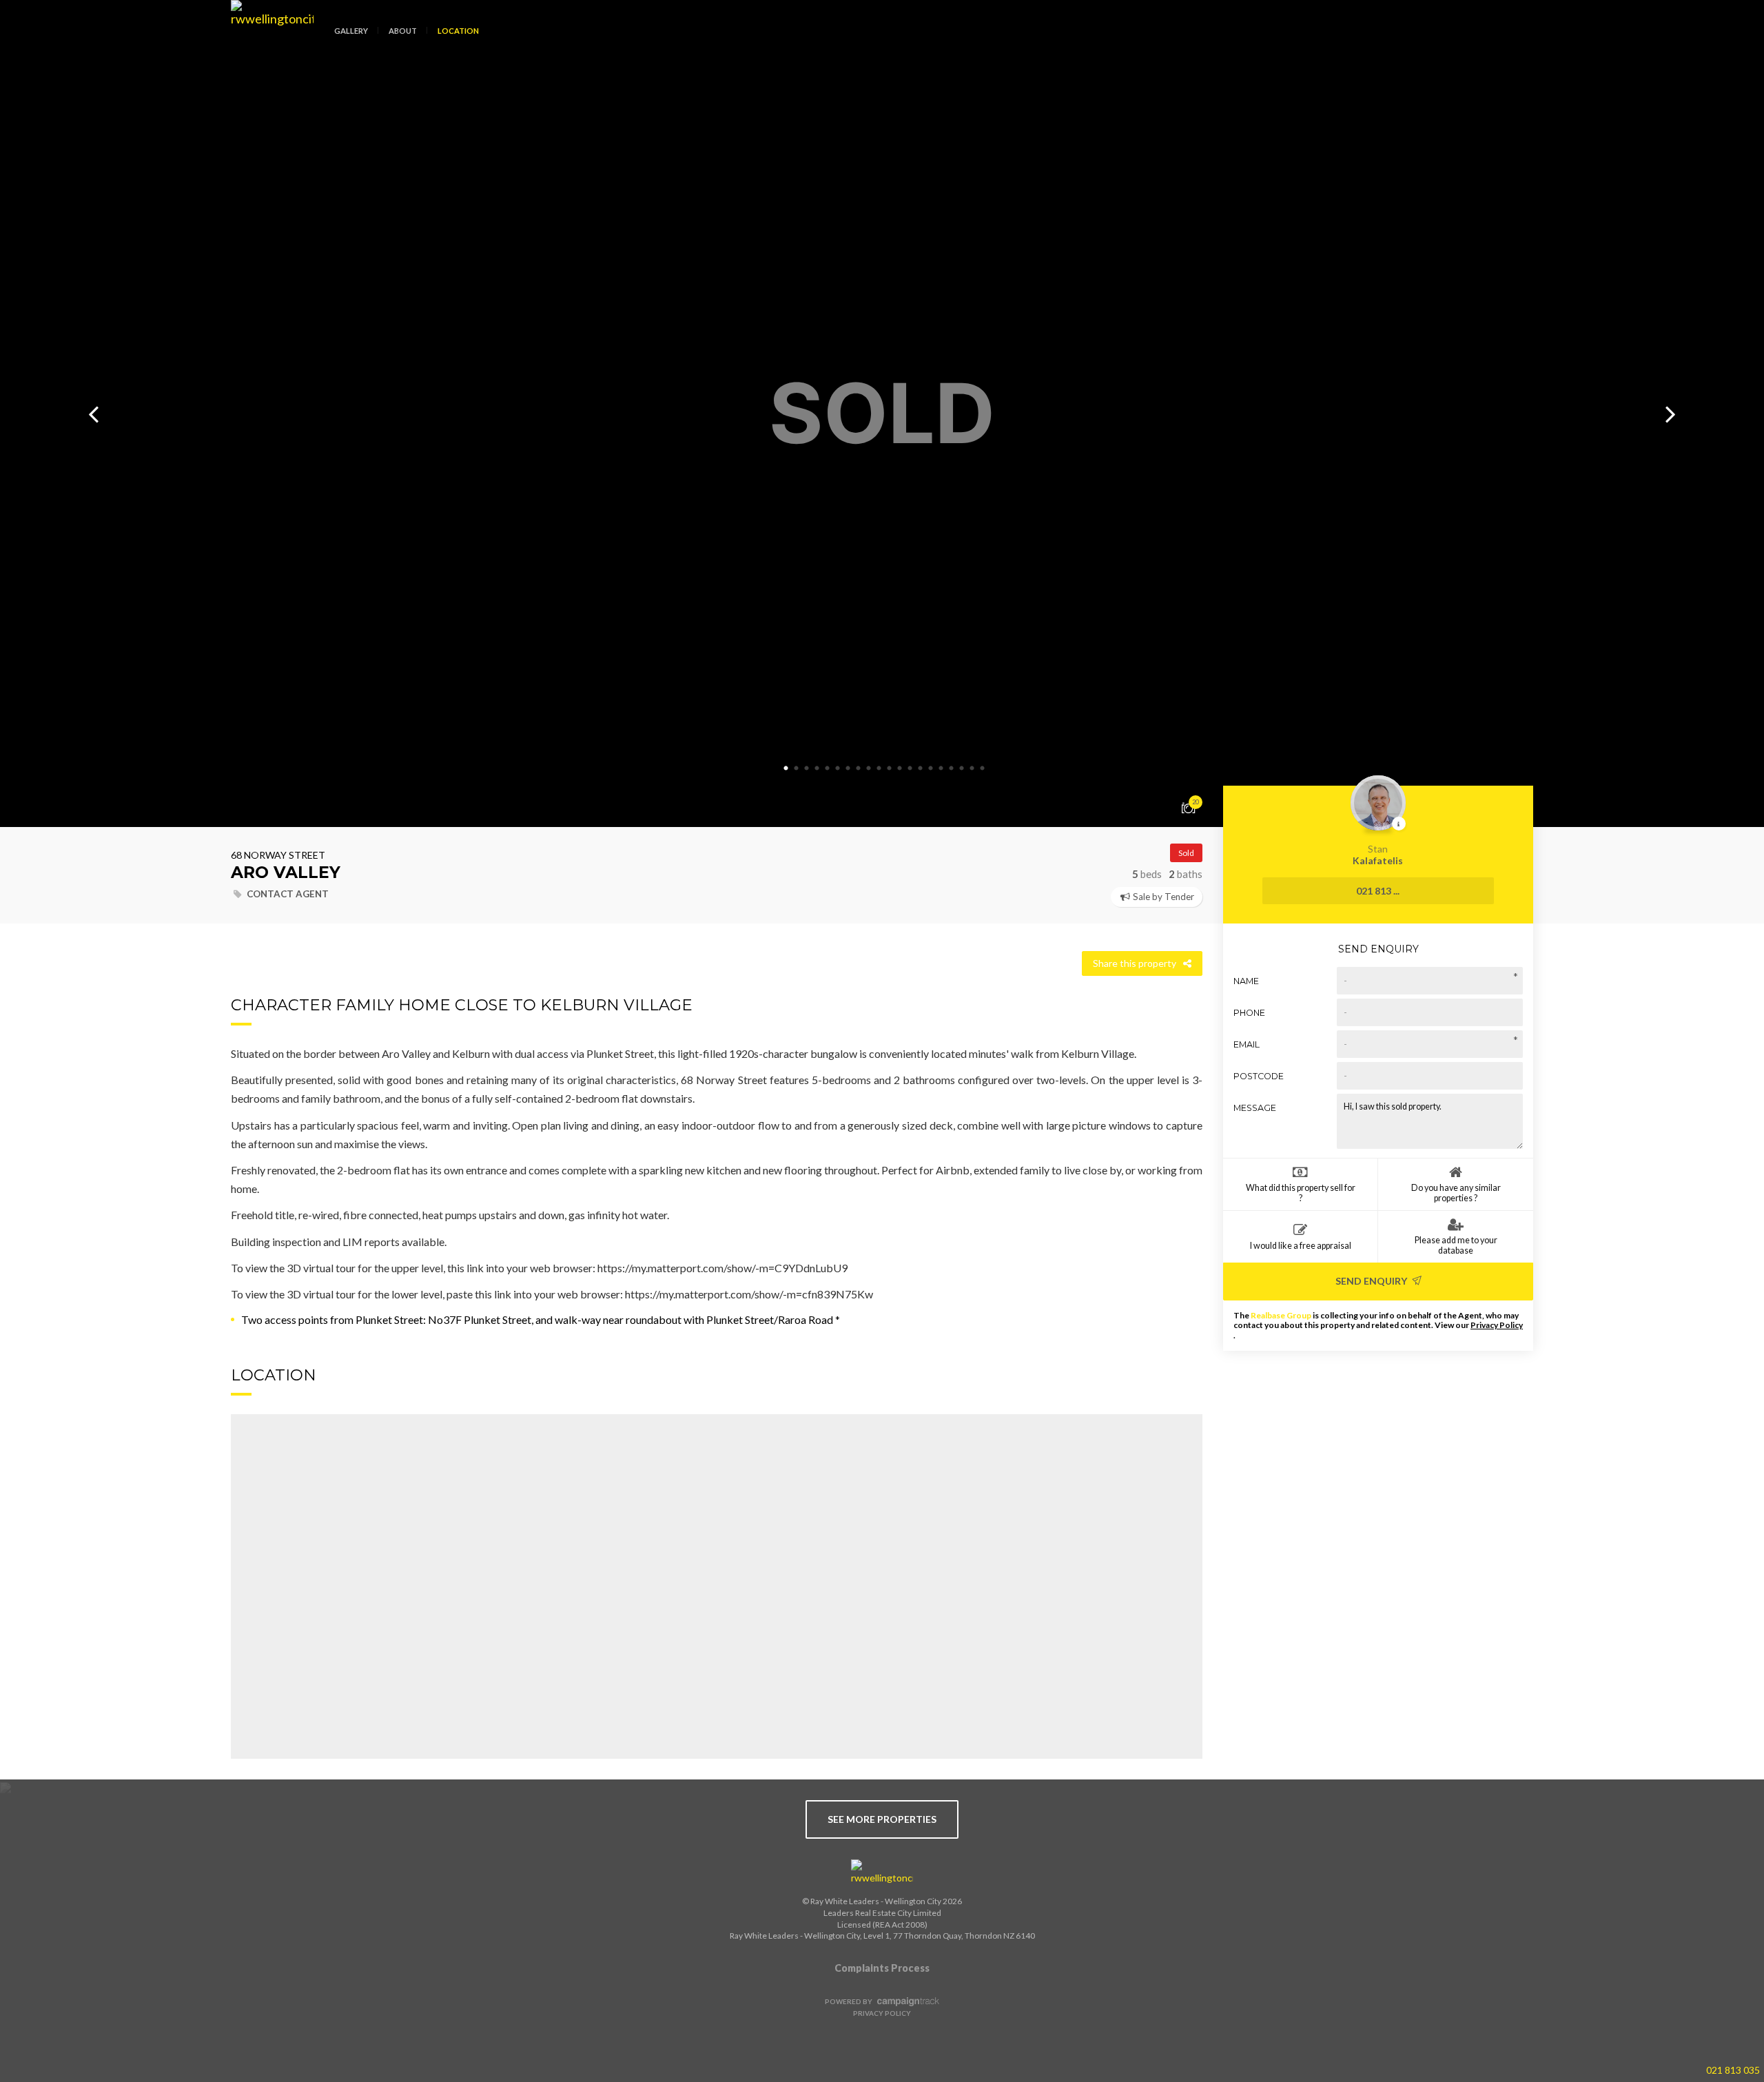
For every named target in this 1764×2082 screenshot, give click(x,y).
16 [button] (941, 768)
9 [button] (868, 768)
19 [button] (972, 768)
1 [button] (786, 768)
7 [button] (848, 768)
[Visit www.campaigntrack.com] (906, 2001)
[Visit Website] (267, 41)
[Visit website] (882, 1872)
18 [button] (961, 768)
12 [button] (899, 768)
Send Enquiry (1372, 1281)
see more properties (882, 1819)
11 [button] (889, 768)
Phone (1249, 1013)
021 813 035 (1733, 2070)
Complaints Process (882, 1968)
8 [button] (858, 768)
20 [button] (982, 768)
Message (1255, 1108)
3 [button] (806, 768)
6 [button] (837, 768)
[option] (882, 414)
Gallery (351, 31)
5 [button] (827, 768)
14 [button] (920, 768)
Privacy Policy (1497, 1325)
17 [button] (951, 768)
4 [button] (817, 768)
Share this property (1135, 963)
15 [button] (930, 768)
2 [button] (796, 768)
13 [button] (910, 768)
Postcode (1259, 1076)
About (403, 31)
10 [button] (879, 768)
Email (1247, 1044)
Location (458, 31)
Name (1246, 981)
